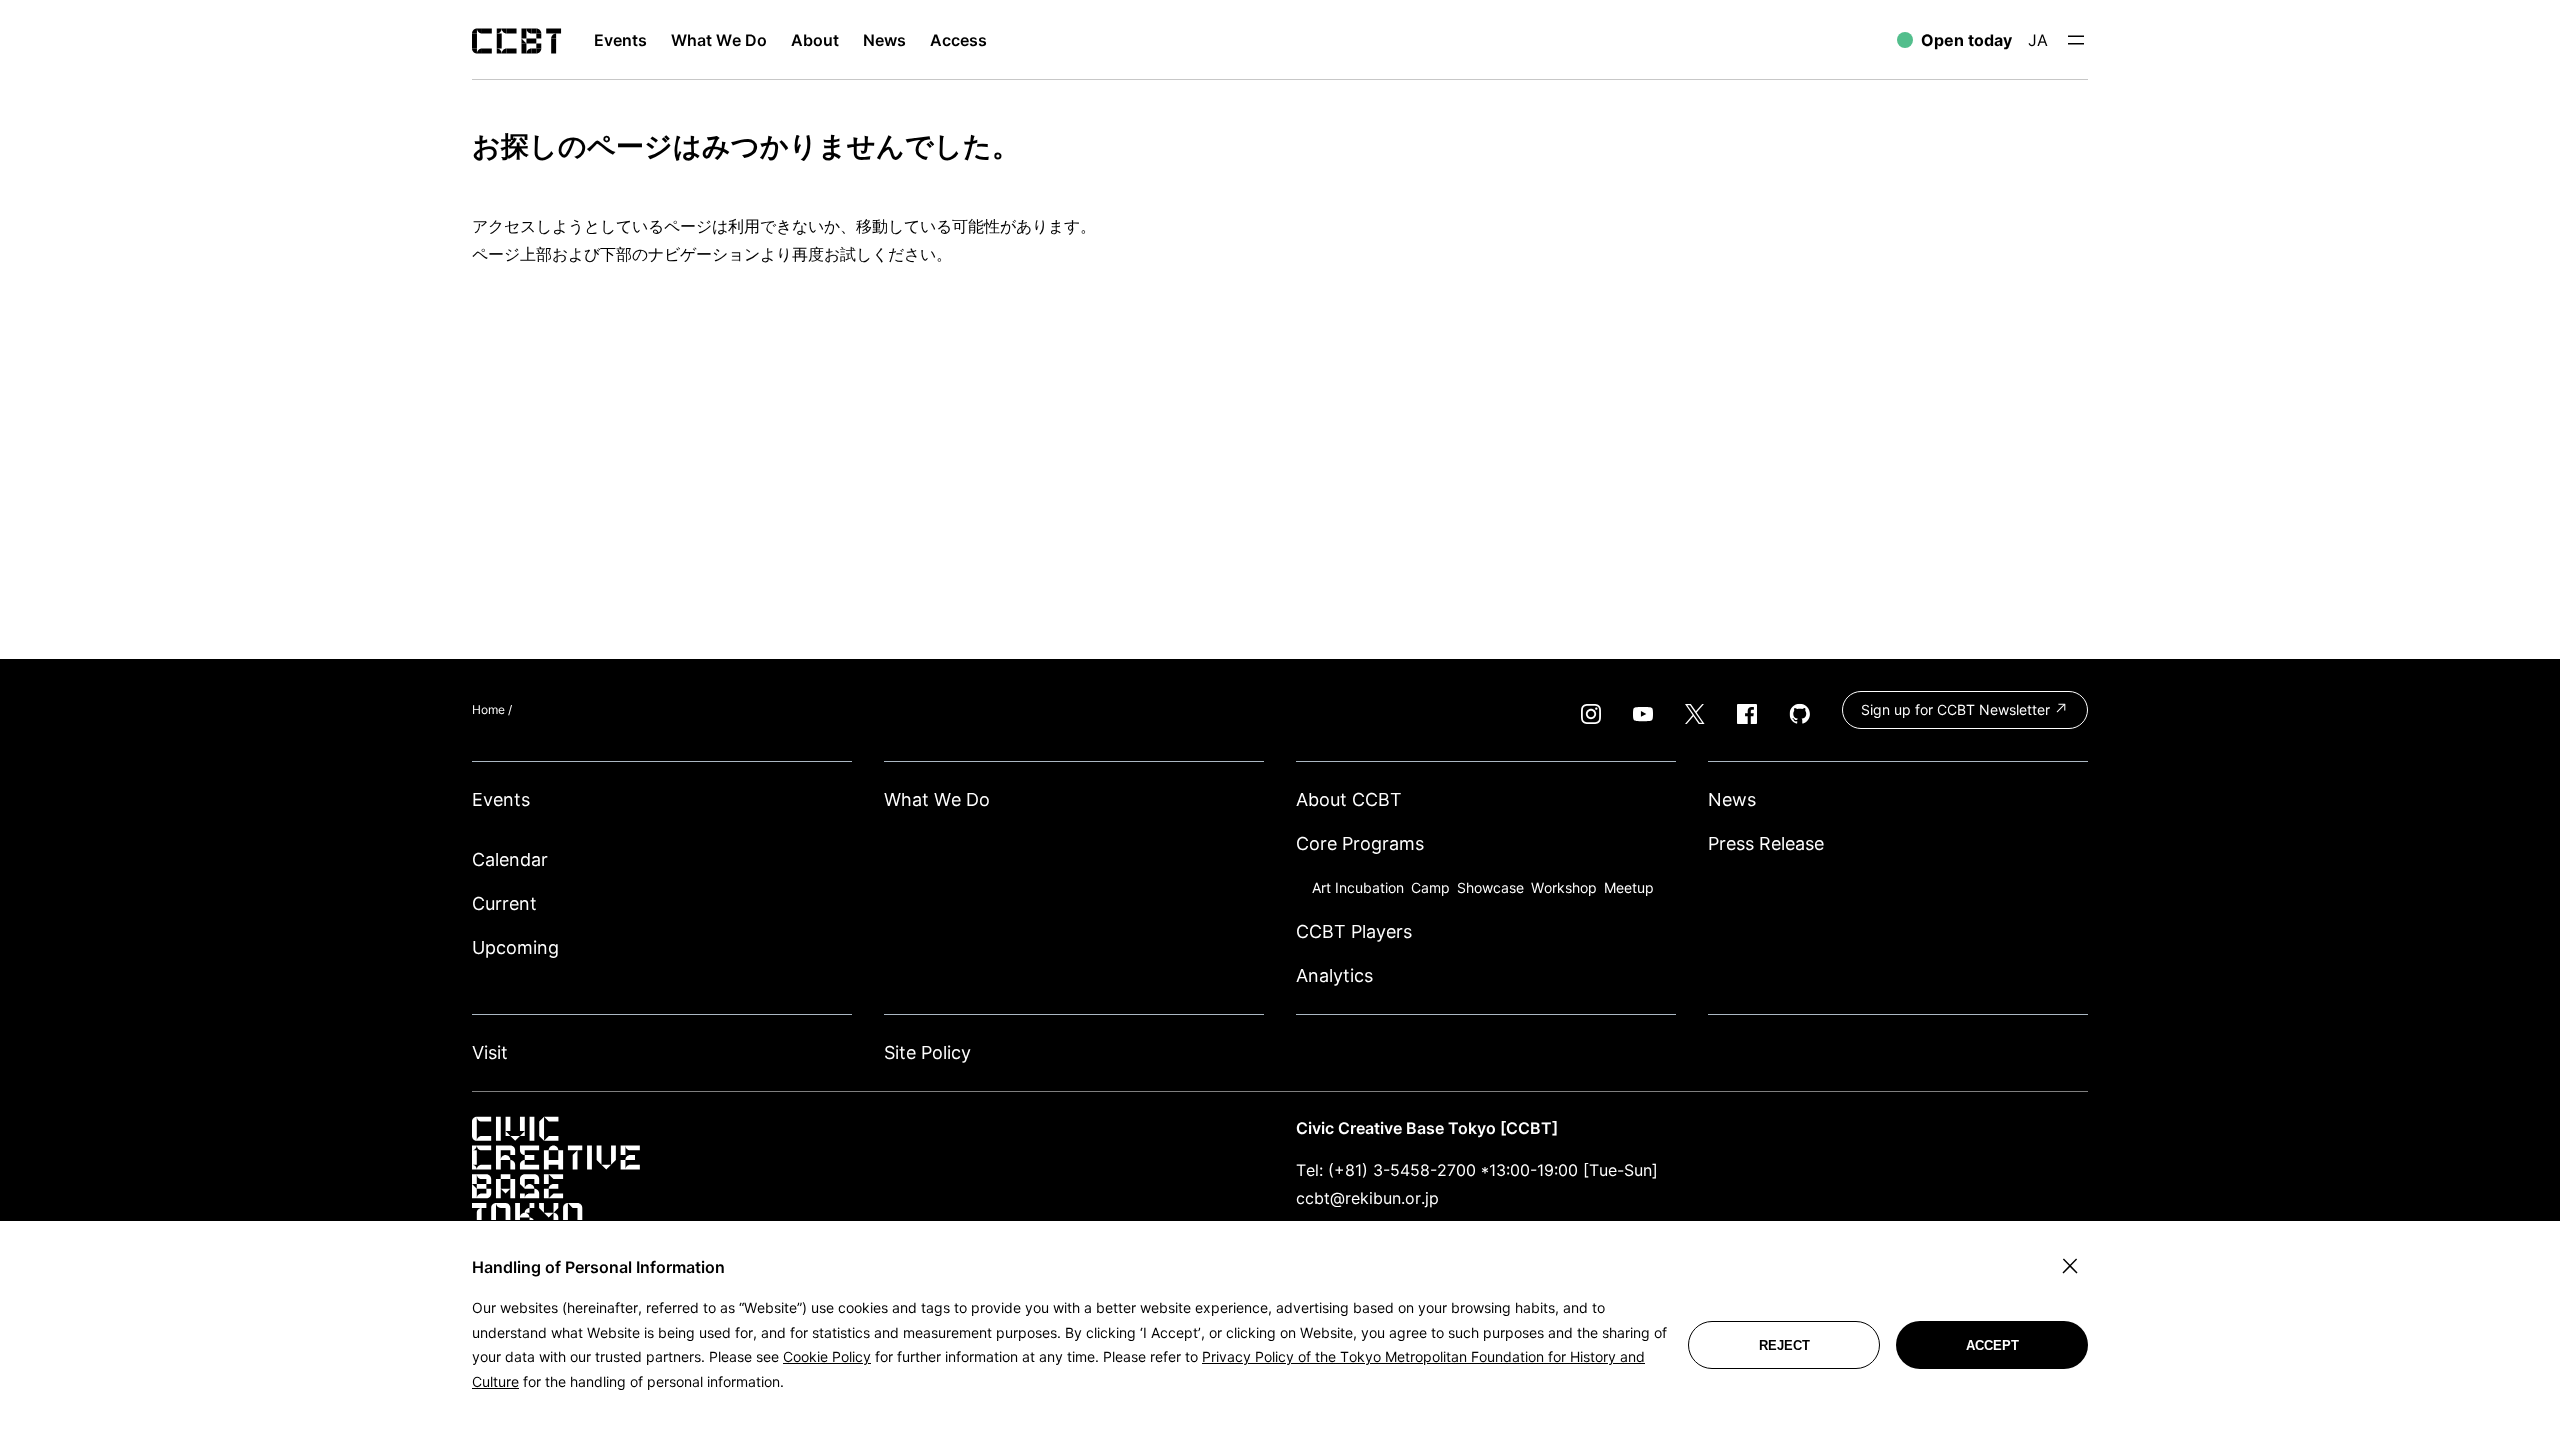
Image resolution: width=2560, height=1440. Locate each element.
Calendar (510, 859)
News (1732, 799)
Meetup (1629, 887)
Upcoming (515, 947)
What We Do (937, 799)
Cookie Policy (827, 1356)
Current (504, 903)
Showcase (1490, 887)
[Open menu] (2076, 40)
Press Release (1766, 843)
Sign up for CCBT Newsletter (1957, 709)
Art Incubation (1358, 887)
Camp (1430, 887)
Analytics (1334, 975)
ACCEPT (1992, 1345)
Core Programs (1360, 843)
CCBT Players (1354, 931)
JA (2038, 40)
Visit (490, 1052)
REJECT (1784, 1345)
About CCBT (1349, 799)
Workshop (1564, 887)
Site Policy (927, 1052)
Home (488, 709)
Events (501, 799)
